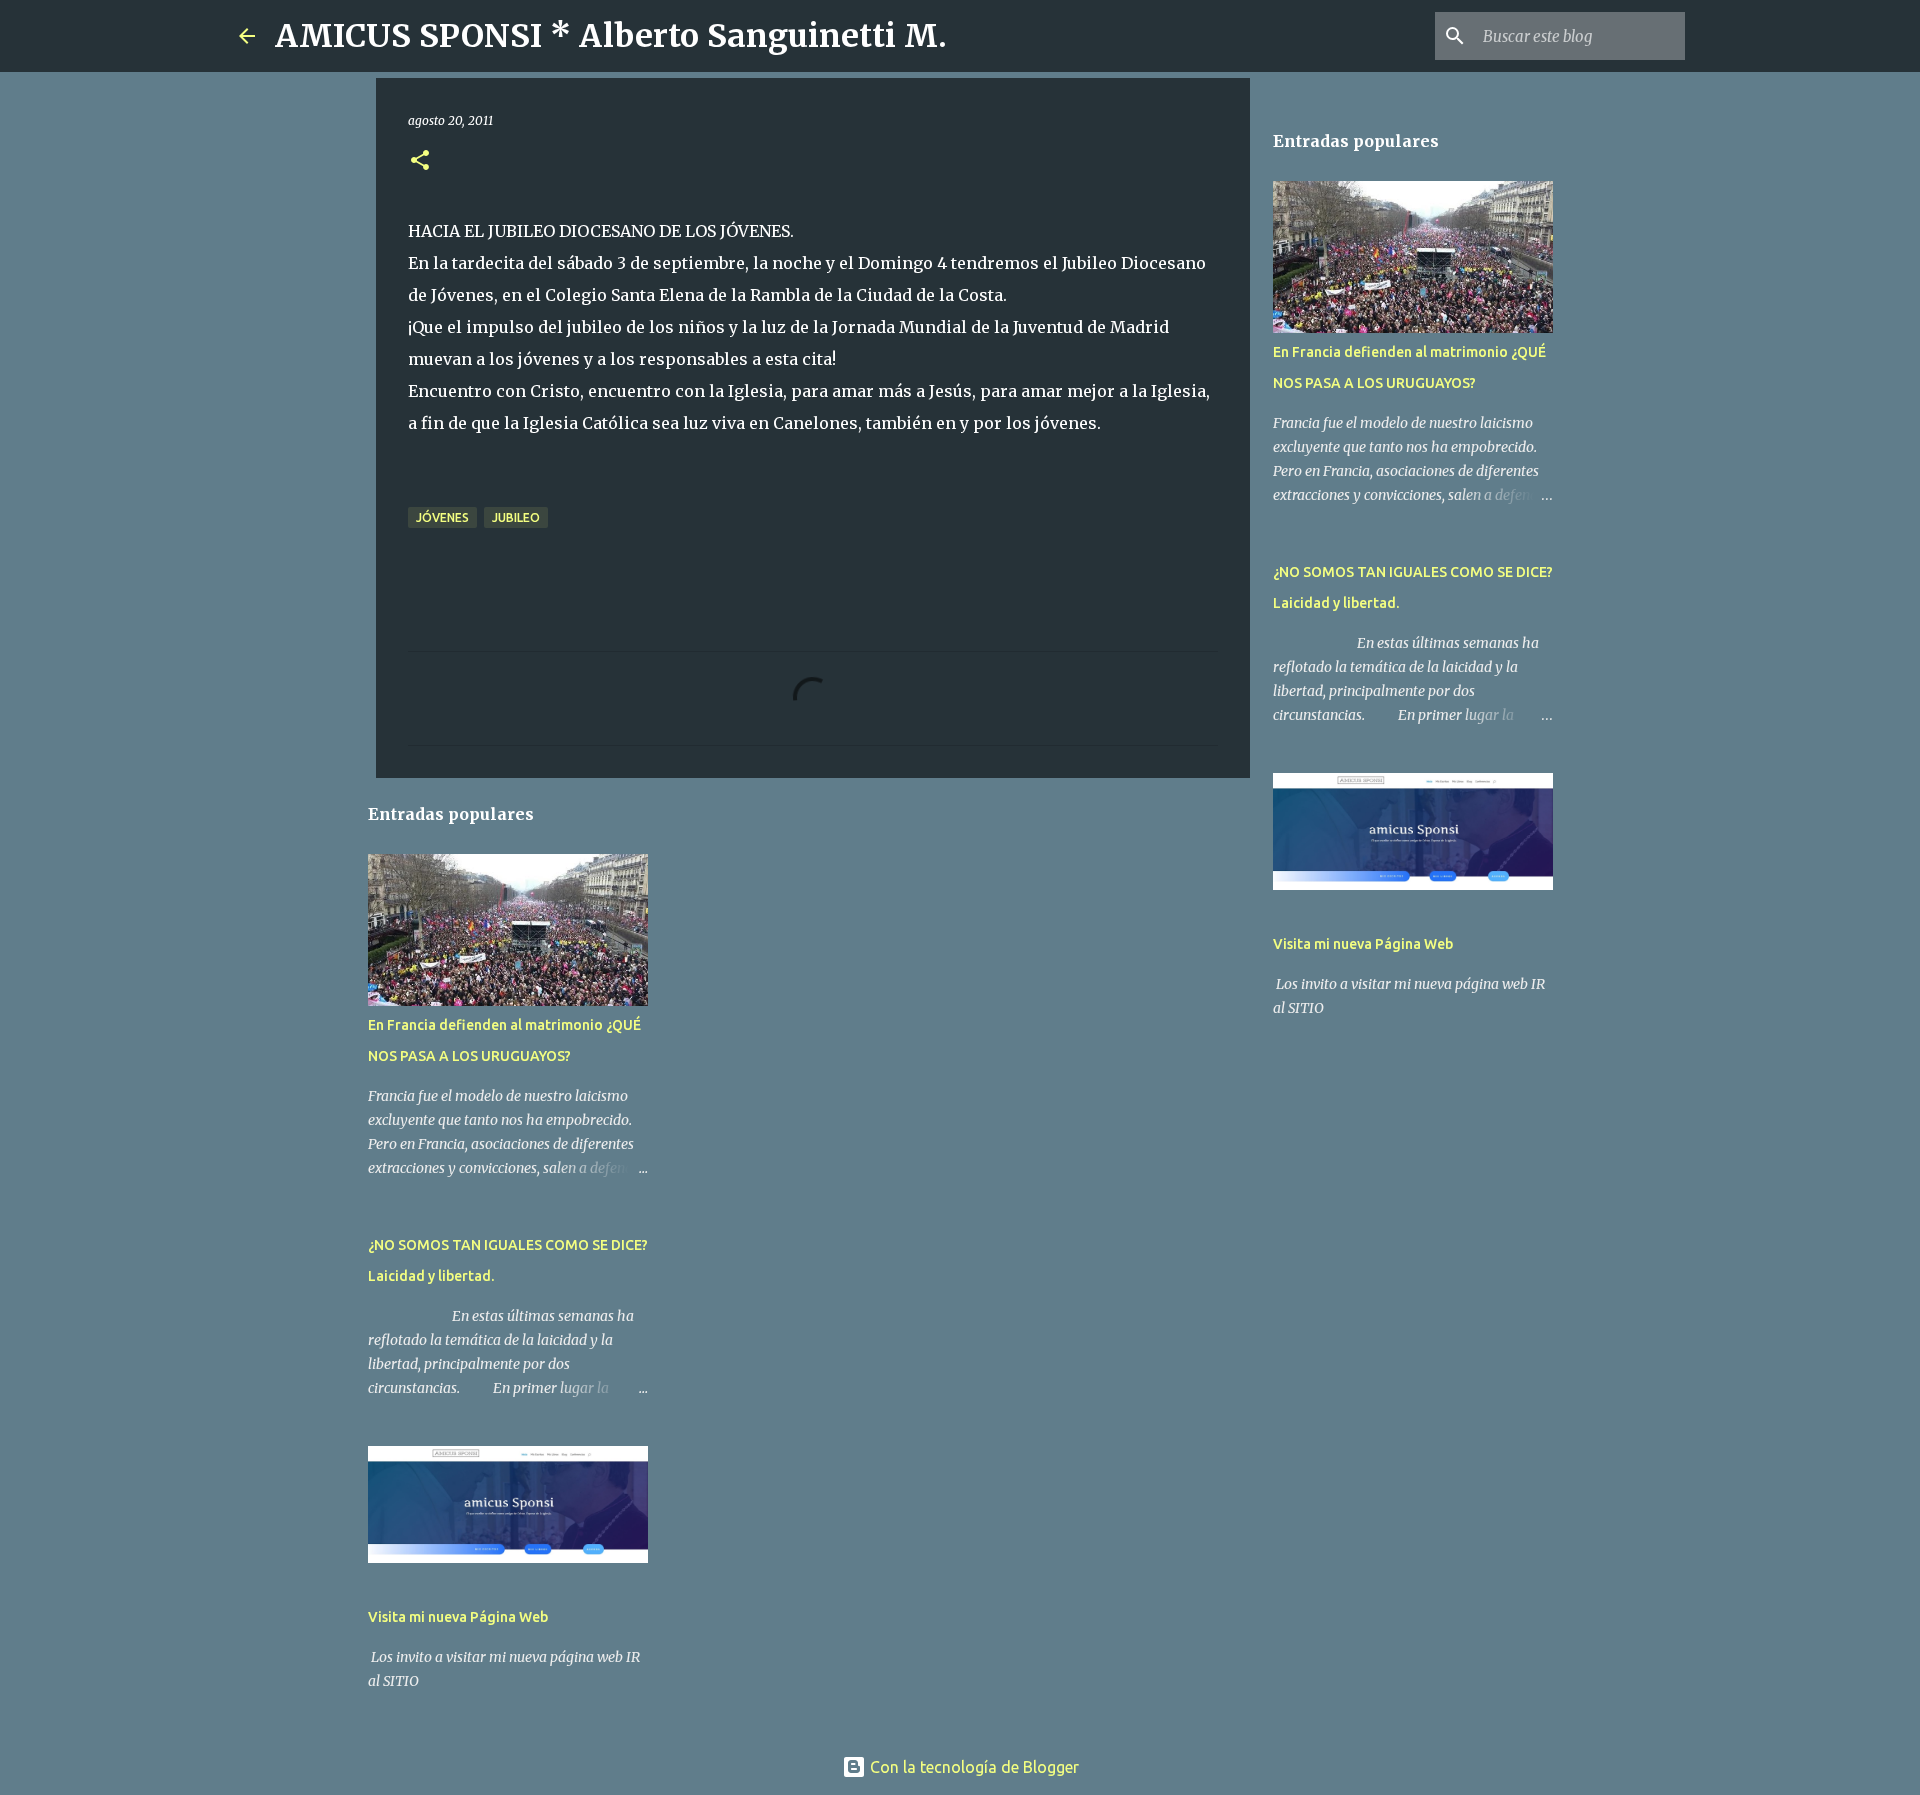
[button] (420, 161)
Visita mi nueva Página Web (458, 1617)
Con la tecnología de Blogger (972, 1767)
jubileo (516, 517)
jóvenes (442, 517)
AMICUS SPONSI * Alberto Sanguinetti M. (611, 36)
